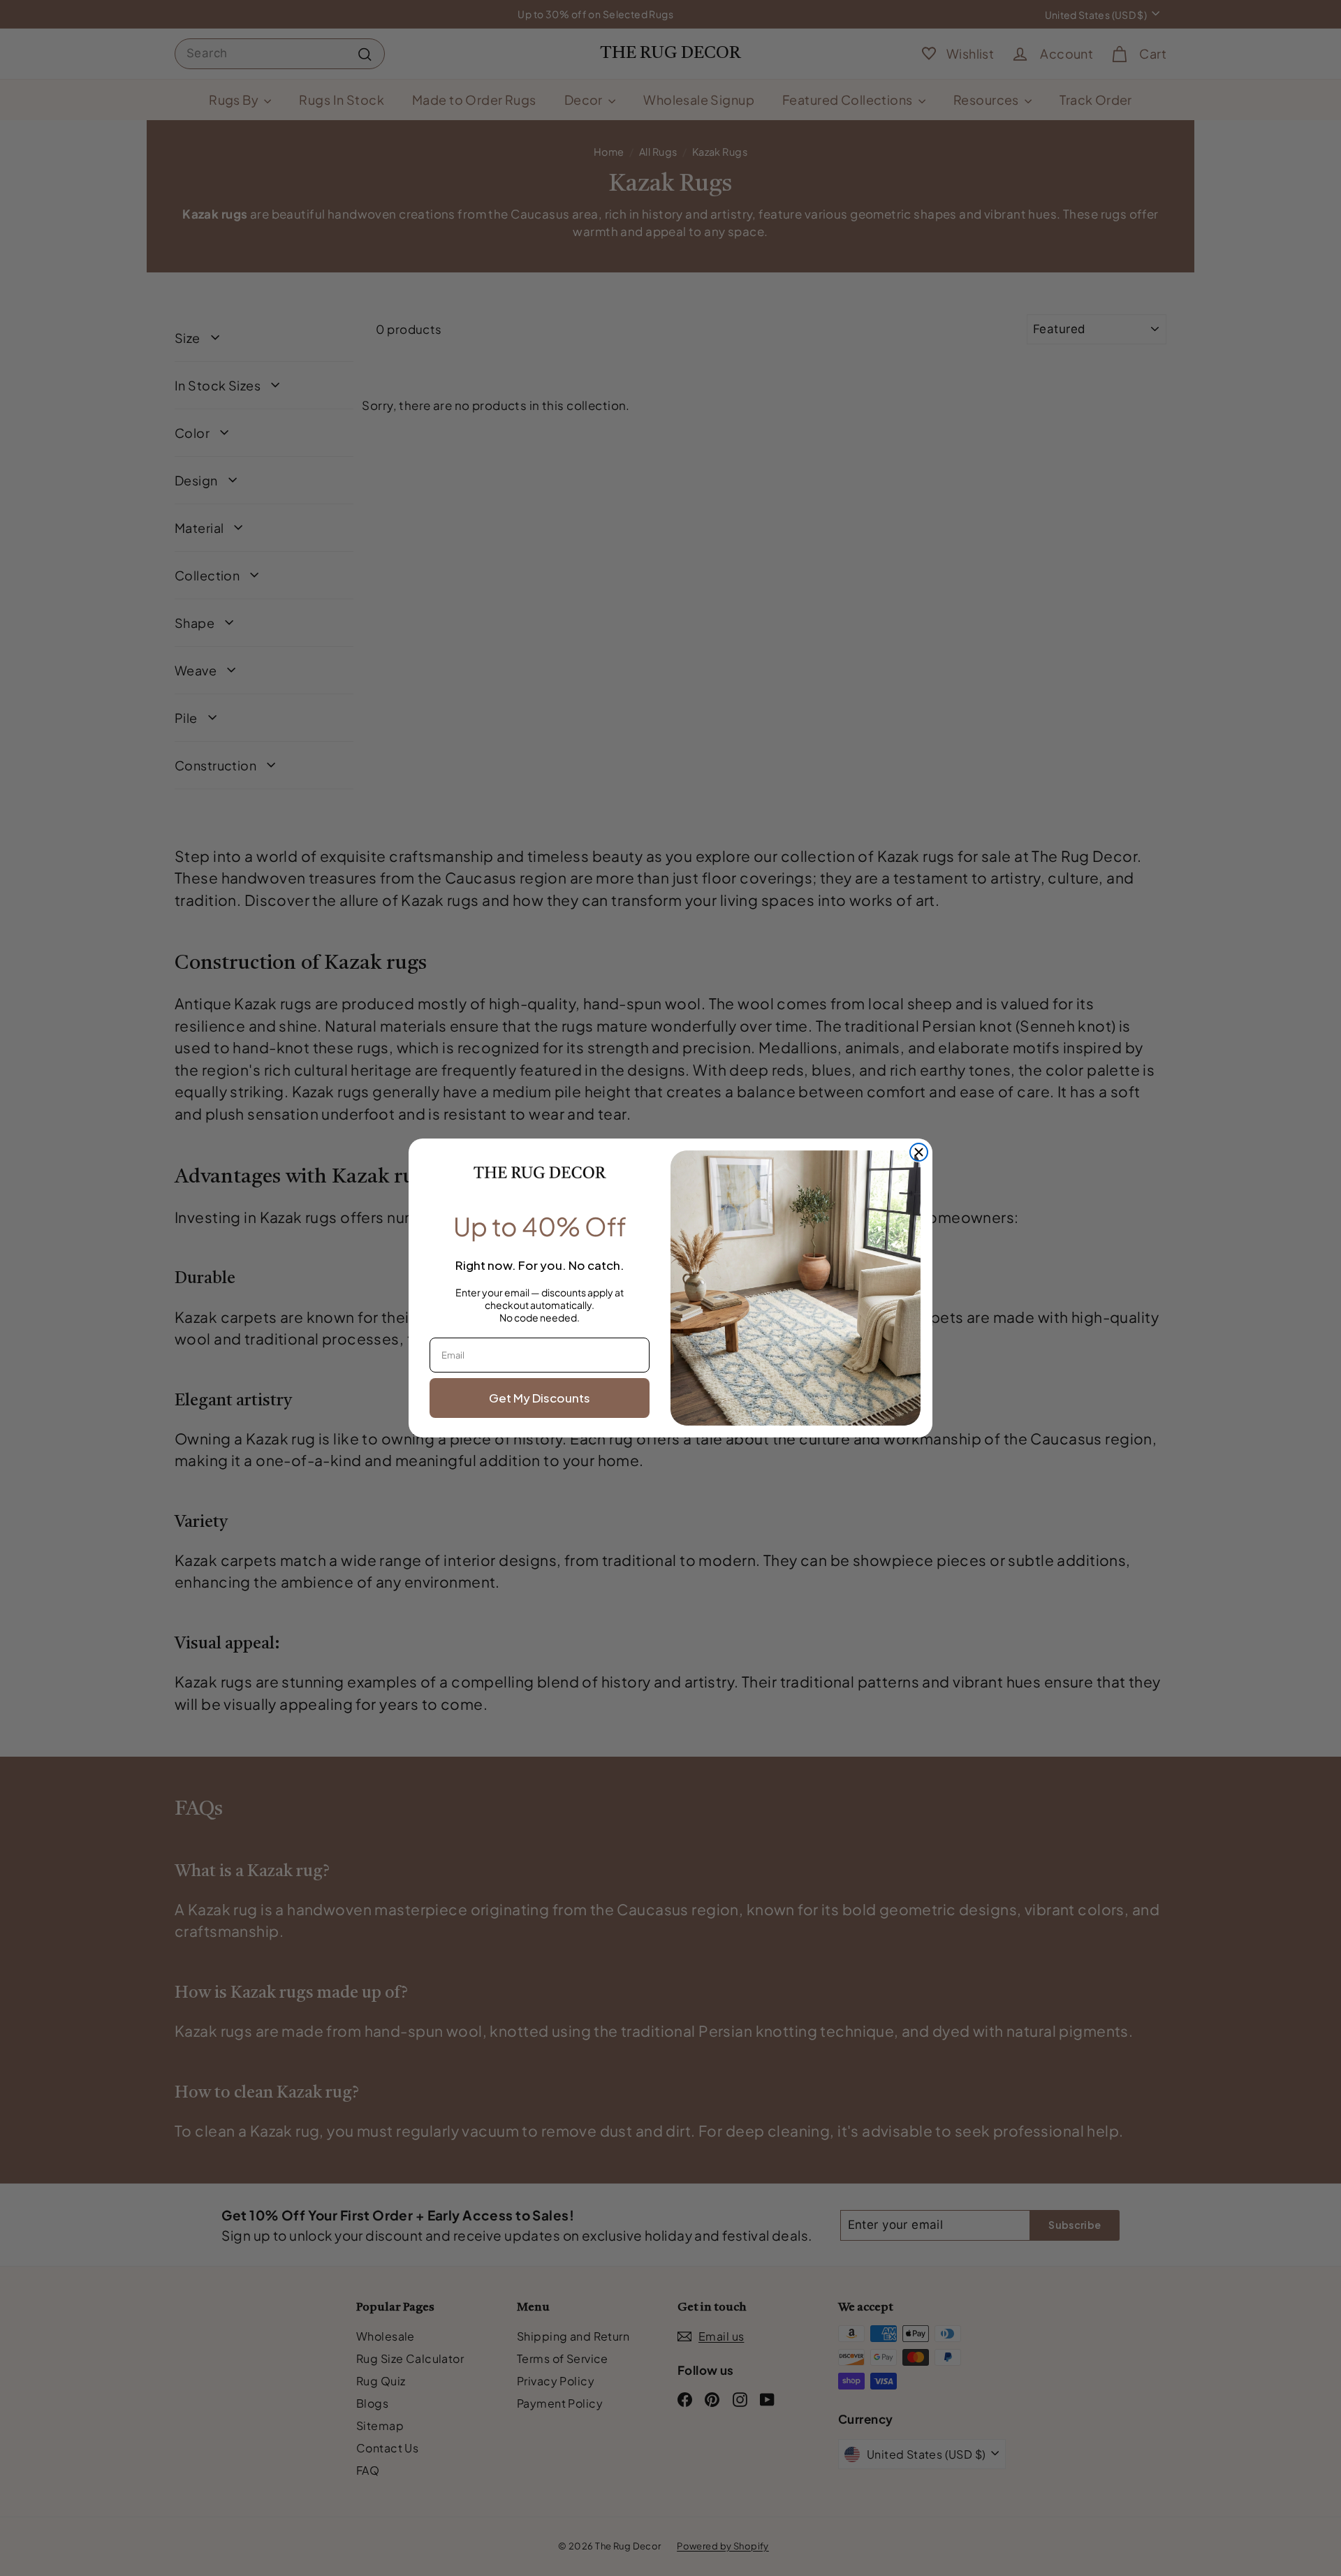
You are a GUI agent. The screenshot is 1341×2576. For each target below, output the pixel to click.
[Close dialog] (919, 1152)
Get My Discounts (540, 1398)
